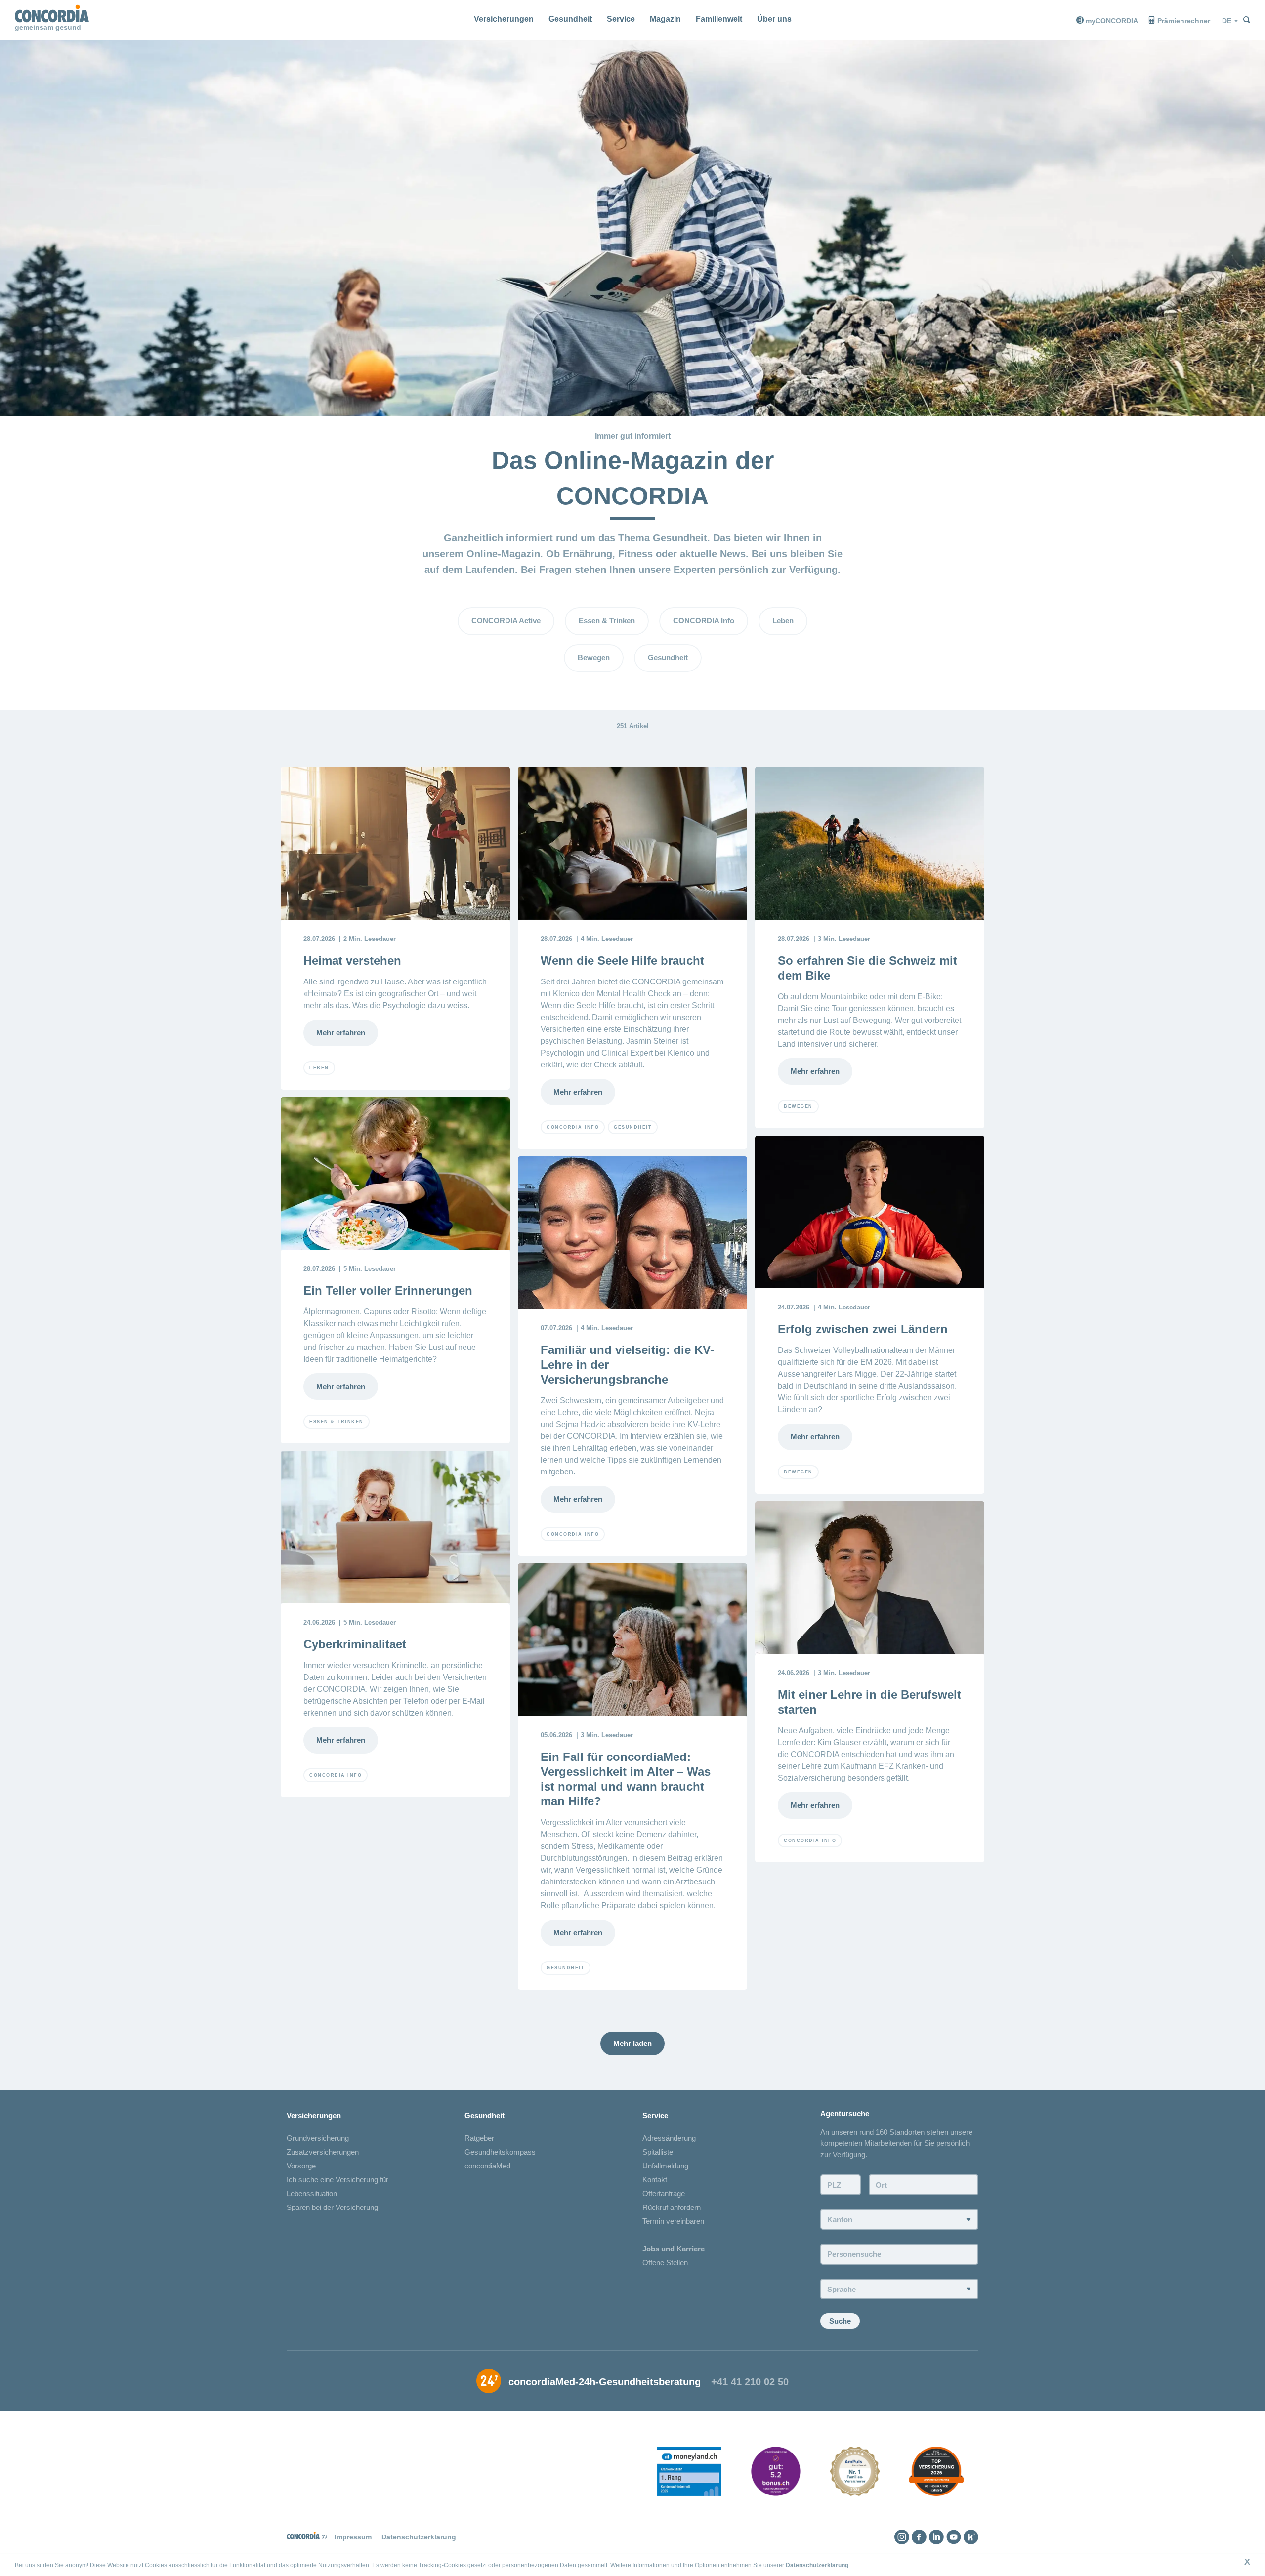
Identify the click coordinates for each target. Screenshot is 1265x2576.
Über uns (774, 19)
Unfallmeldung (665, 2166)
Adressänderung (669, 2138)
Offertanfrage (664, 2193)
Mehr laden (632, 2043)
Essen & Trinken (607, 621)
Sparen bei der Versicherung (332, 2207)
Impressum (353, 2537)
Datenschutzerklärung (817, 2565)
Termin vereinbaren (673, 2221)
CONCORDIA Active (506, 621)
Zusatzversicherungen (323, 2152)
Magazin (665, 19)
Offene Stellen (665, 2263)
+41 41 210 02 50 (750, 2382)
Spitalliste (658, 2152)
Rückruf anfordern (672, 2207)
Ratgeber (479, 2138)
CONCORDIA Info (704, 621)
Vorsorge (301, 2166)
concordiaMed (487, 2166)
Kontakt (655, 2180)
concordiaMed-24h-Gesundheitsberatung (605, 2382)
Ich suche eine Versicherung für (337, 2180)
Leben (783, 621)
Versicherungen (504, 19)
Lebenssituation (312, 2193)
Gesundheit (570, 19)
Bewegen (594, 658)
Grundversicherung (318, 2138)
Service (621, 19)
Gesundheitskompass (500, 2152)
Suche (840, 2321)
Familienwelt (719, 19)
